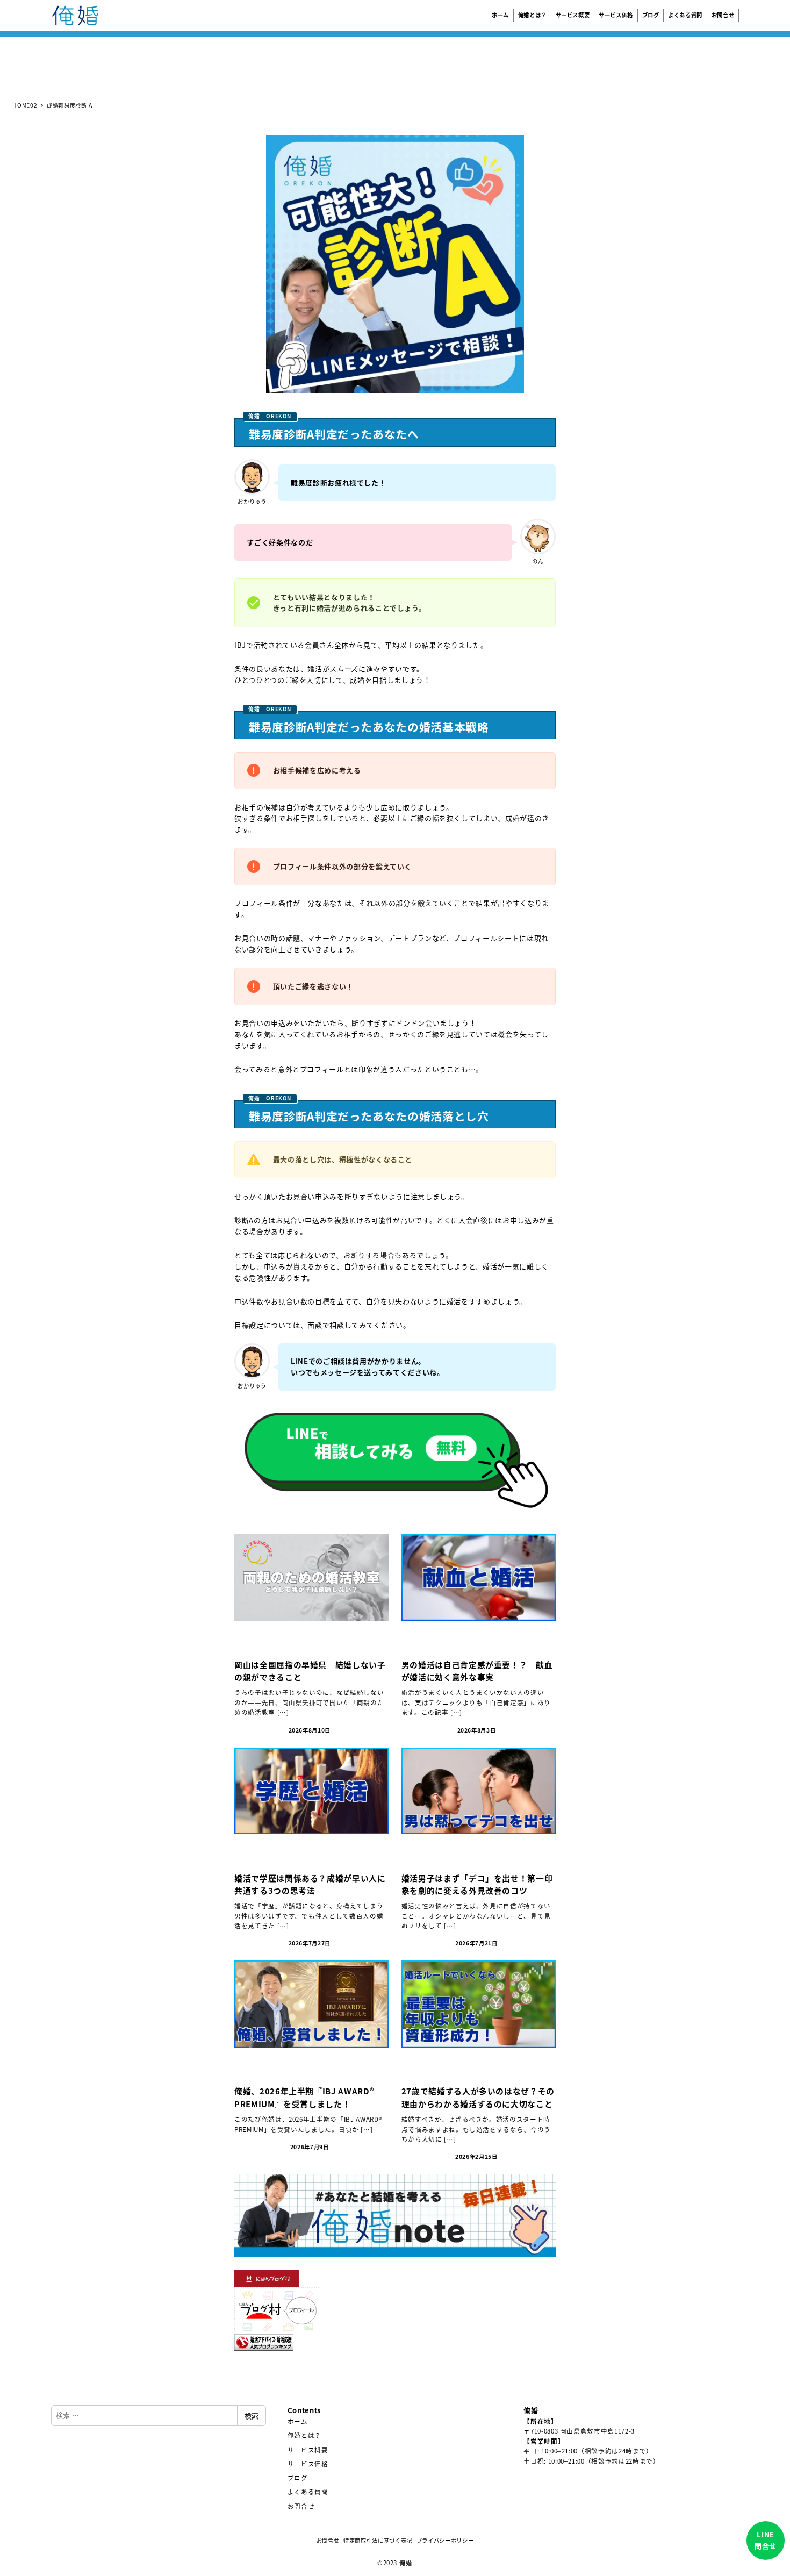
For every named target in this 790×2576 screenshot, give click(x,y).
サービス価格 (308, 2464)
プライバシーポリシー (445, 2540)
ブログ (298, 2478)
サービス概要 (308, 2450)
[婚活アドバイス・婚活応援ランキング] (264, 2341)
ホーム (298, 2421)
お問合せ (301, 2506)
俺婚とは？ (304, 2435)
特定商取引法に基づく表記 (378, 2540)
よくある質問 (308, 2492)
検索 (252, 2416)
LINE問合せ (766, 2540)
